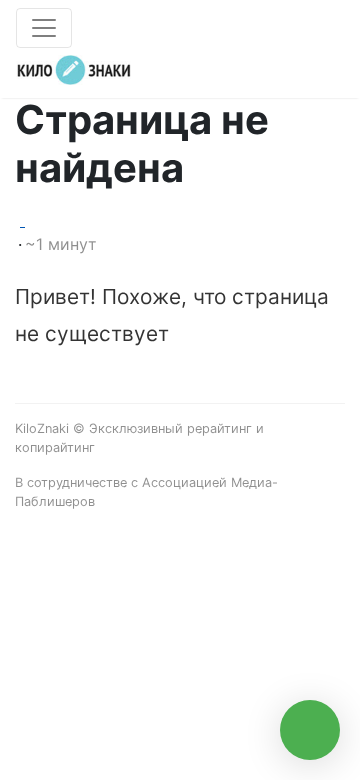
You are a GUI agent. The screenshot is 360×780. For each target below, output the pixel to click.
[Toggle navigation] (44, 28)
